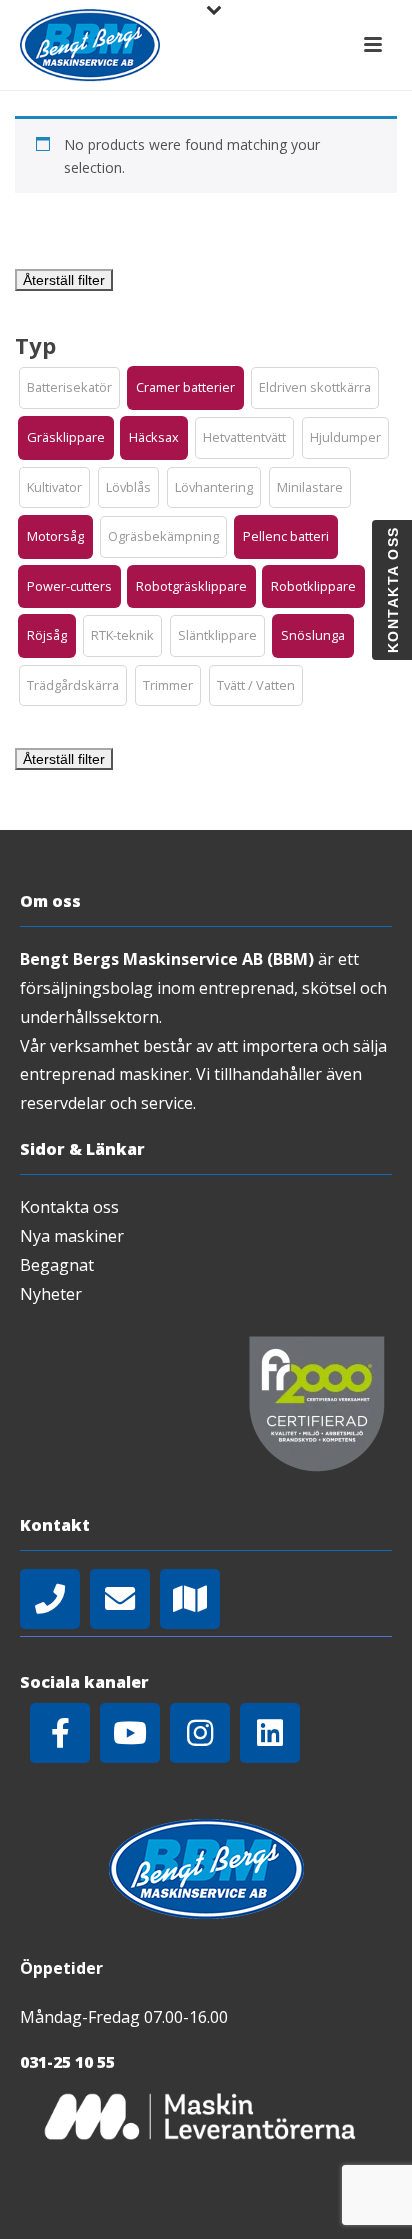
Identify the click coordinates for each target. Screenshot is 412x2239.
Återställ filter (64, 280)
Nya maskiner (72, 1236)
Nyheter (51, 1294)
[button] (69, 388)
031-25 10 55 (67, 2062)
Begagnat (57, 1265)
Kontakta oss (69, 1207)
